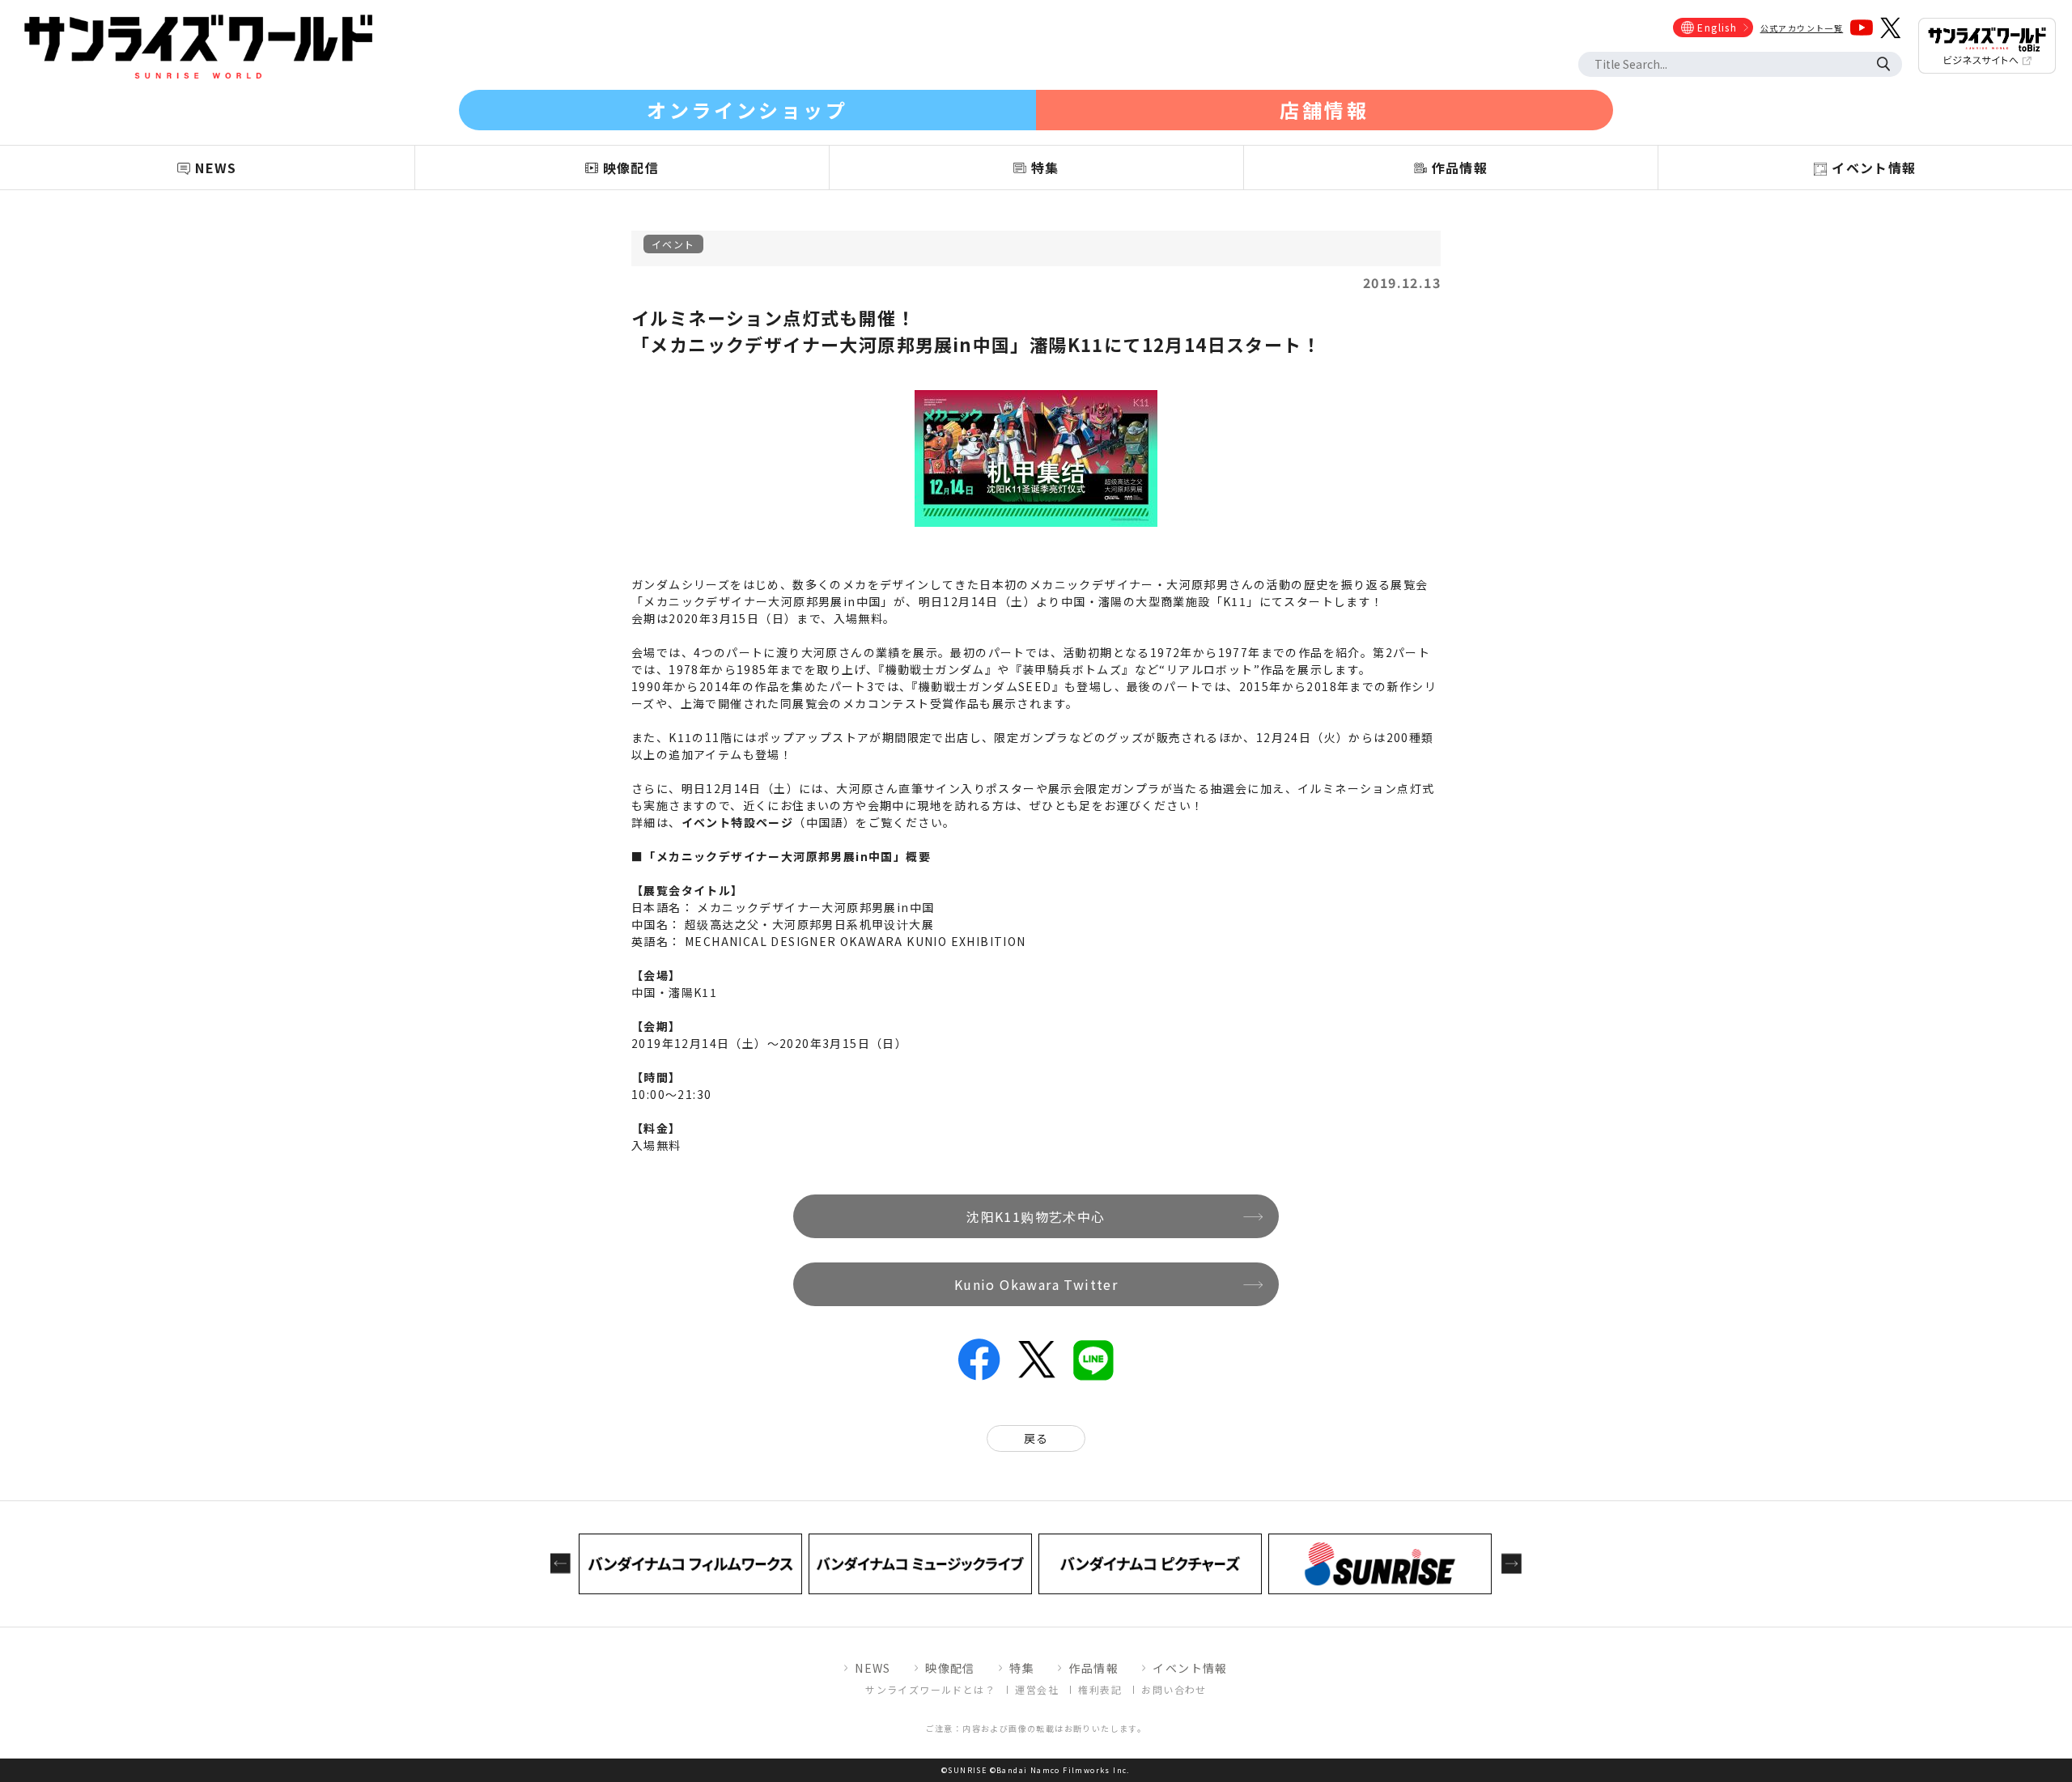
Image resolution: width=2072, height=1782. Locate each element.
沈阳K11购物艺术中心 (1036, 1216)
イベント (673, 244)
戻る (1036, 1438)
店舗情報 (1324, 110)
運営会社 (1037, 1689)
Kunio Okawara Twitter (1036, 1284)
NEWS (873, 1668)
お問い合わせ (1174, 1689)
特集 (1022, 1668)
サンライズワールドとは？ (930, 1689)
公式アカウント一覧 (1802, 28)
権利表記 (1100, 1689)
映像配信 (950, 1668)
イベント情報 (1190, 1668)
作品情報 (1093, 1668)
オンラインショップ (747, 110)
